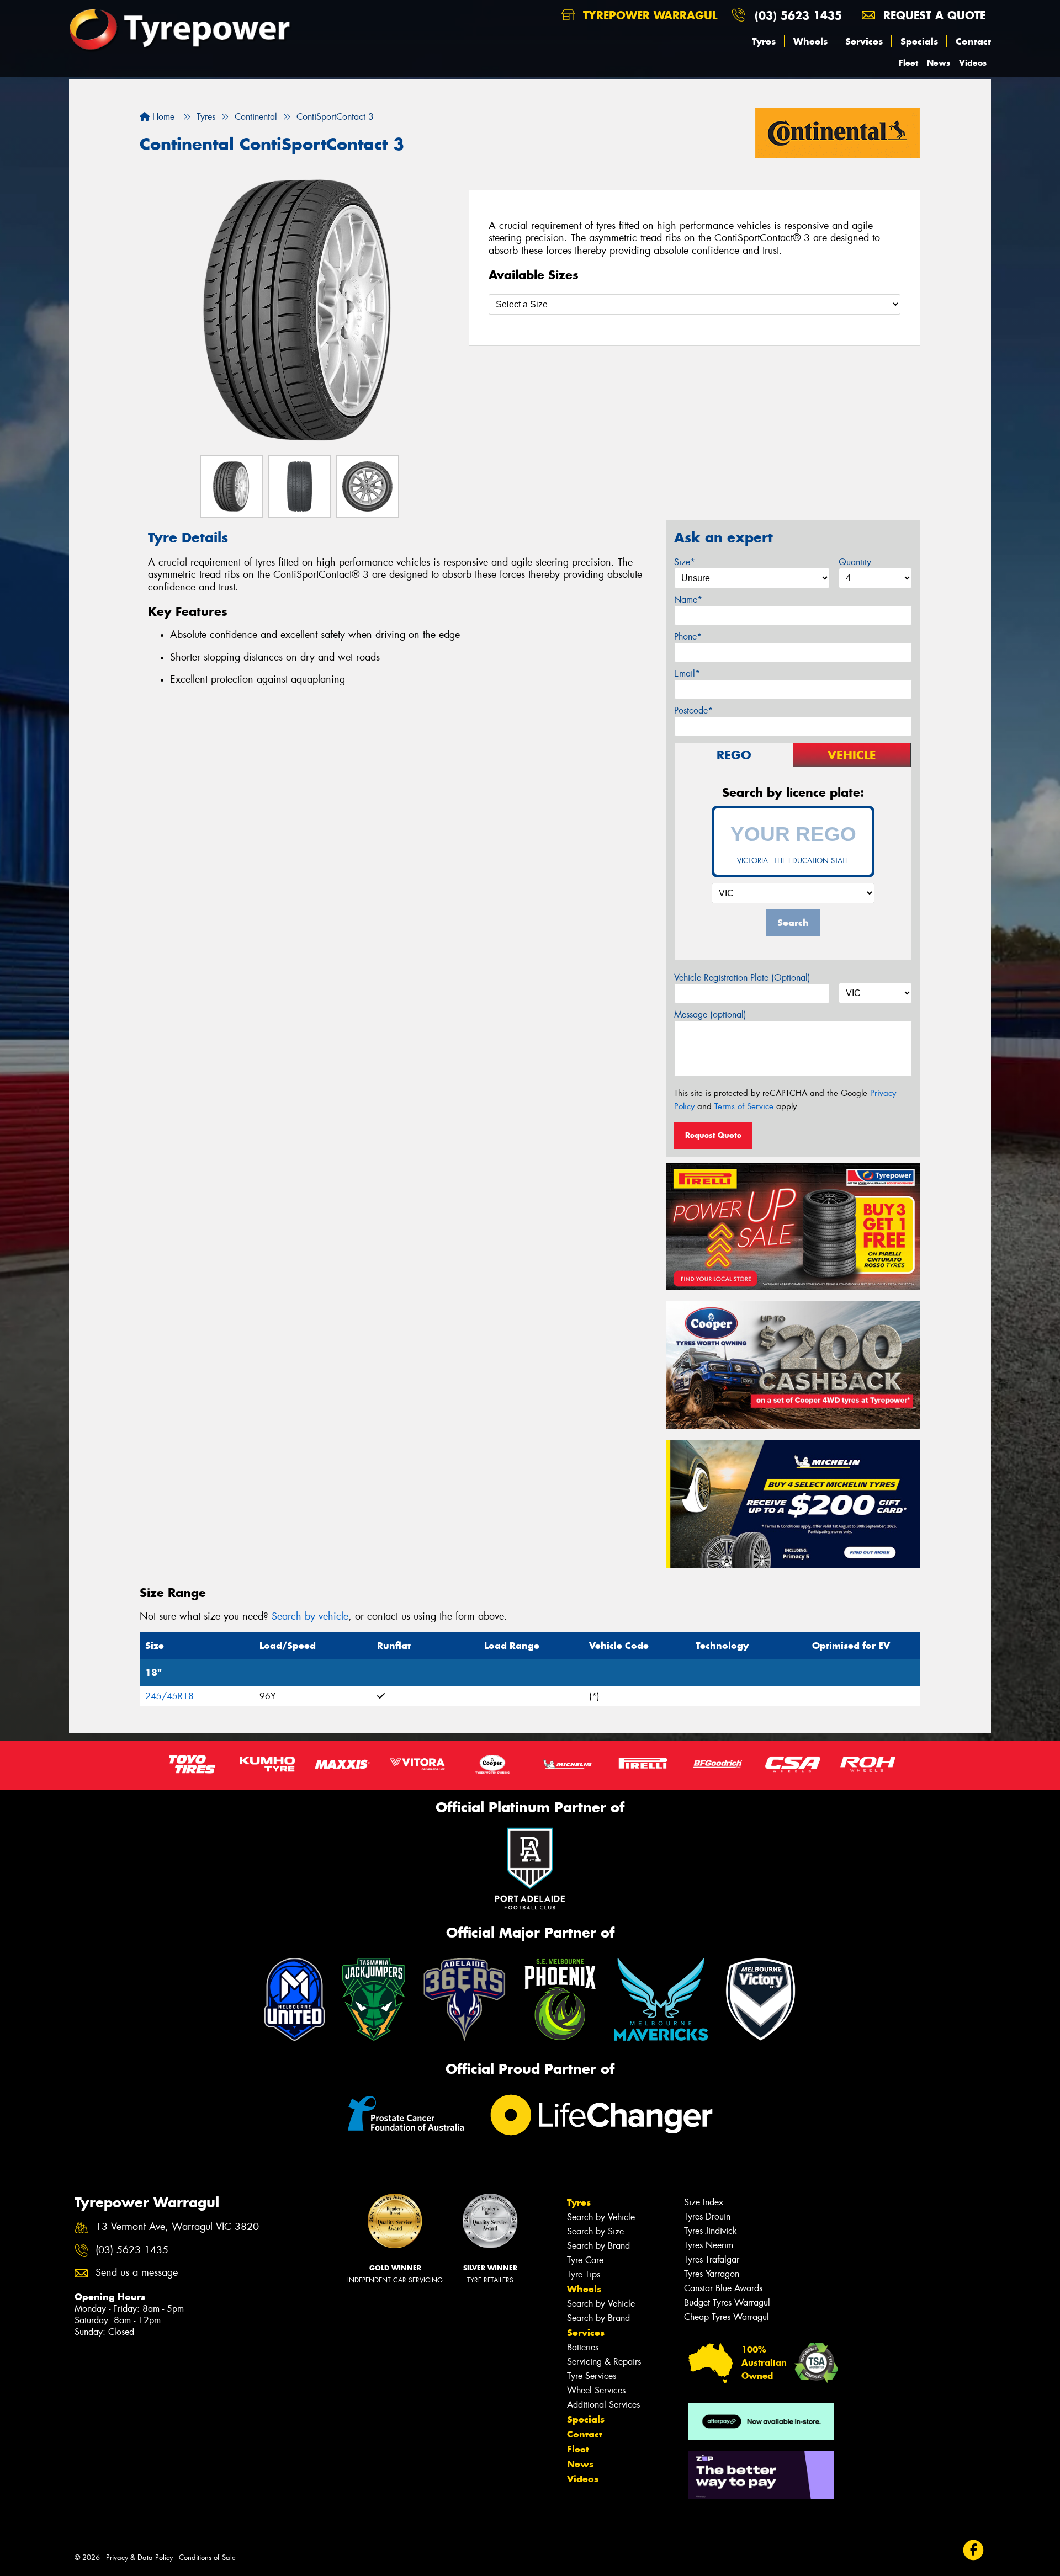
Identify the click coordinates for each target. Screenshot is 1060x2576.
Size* (685, 562)
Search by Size (595, 2231)
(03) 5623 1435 (798, 15)
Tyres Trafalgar (712, 2260)
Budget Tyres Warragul (727, 2303)
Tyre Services (592, 2376)
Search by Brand (598, 2246)
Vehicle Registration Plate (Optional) (742, 978)
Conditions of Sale (207, 2558)
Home (162, 117)
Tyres (764, 41)
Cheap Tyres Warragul (727, 2317)
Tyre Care (585, 2260)
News (939, 63)
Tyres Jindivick (711, 2231)
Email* (687, 674)
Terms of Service (744, 1106)
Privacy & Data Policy (139, 2558)
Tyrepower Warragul (648, 15)
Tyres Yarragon (712, 2274)
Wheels (810, 41)
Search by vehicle (310, 1616)
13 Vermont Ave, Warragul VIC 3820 (177, 2227)
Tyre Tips (584, 2274)
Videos (973, 63)
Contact (973, 41)
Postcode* (693, 710)
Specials (919, 41)
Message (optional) (710, 1015)
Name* (688, 600)
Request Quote (713, 1135)
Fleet (908, 63)
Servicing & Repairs (604, 2362)
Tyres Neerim (709, 2245)
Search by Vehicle (601, 2217)
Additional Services (603, 2405)
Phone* (688, 637)
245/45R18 (169, 1696)
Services (864, 41)
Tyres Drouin (707, 2216)
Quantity (855, 562)
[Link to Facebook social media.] (974, 2550)
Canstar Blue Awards (723, 2288)
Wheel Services (596, 2390)
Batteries (583, 2347)
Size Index (704, 2202)
